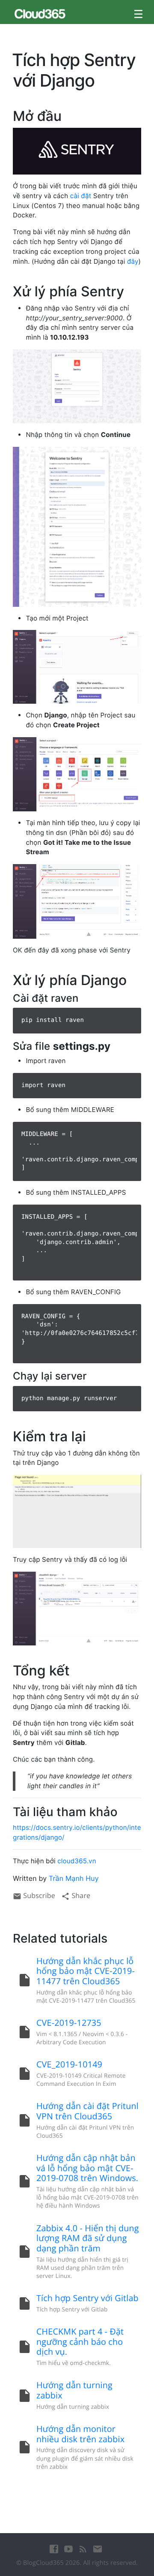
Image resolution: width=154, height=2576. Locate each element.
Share (80, 1895)
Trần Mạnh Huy (74, 1878)
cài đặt (81, 196)
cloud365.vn (77, 1861)
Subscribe (38, 1895)
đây (133, 261)
